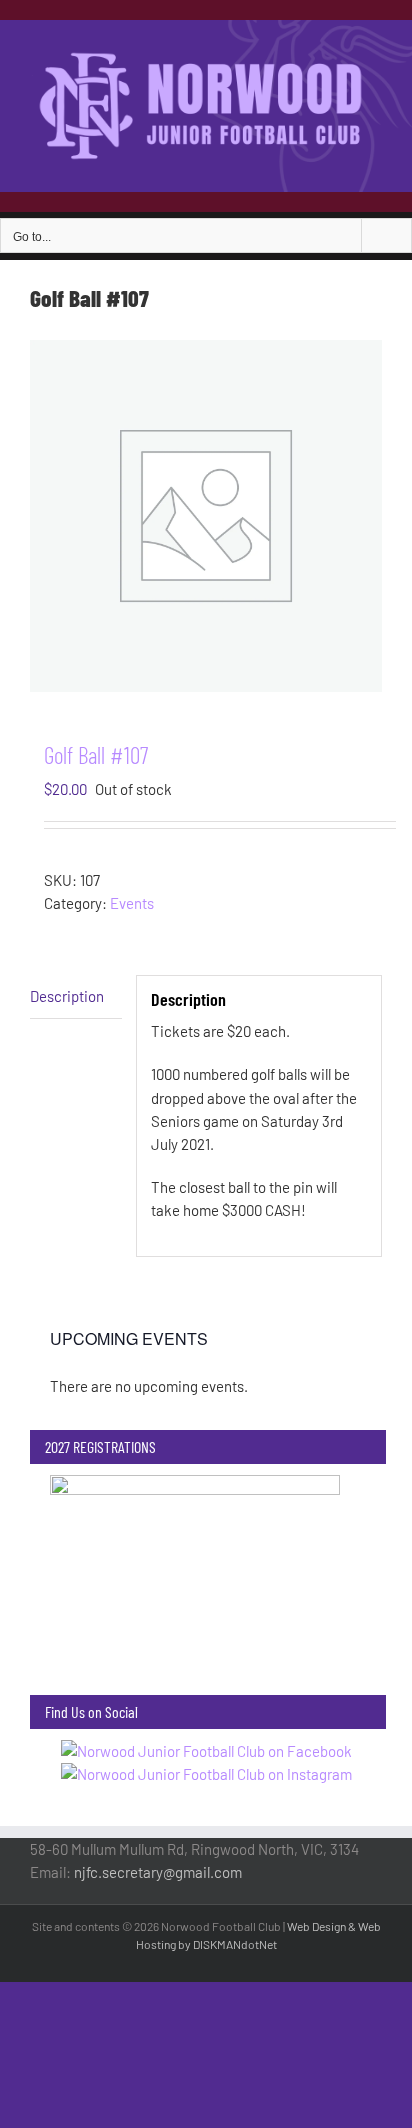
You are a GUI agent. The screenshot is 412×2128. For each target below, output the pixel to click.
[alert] (206, 1386)
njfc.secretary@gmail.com (158, 1872)
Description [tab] (67, 996)
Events (132, 903)
